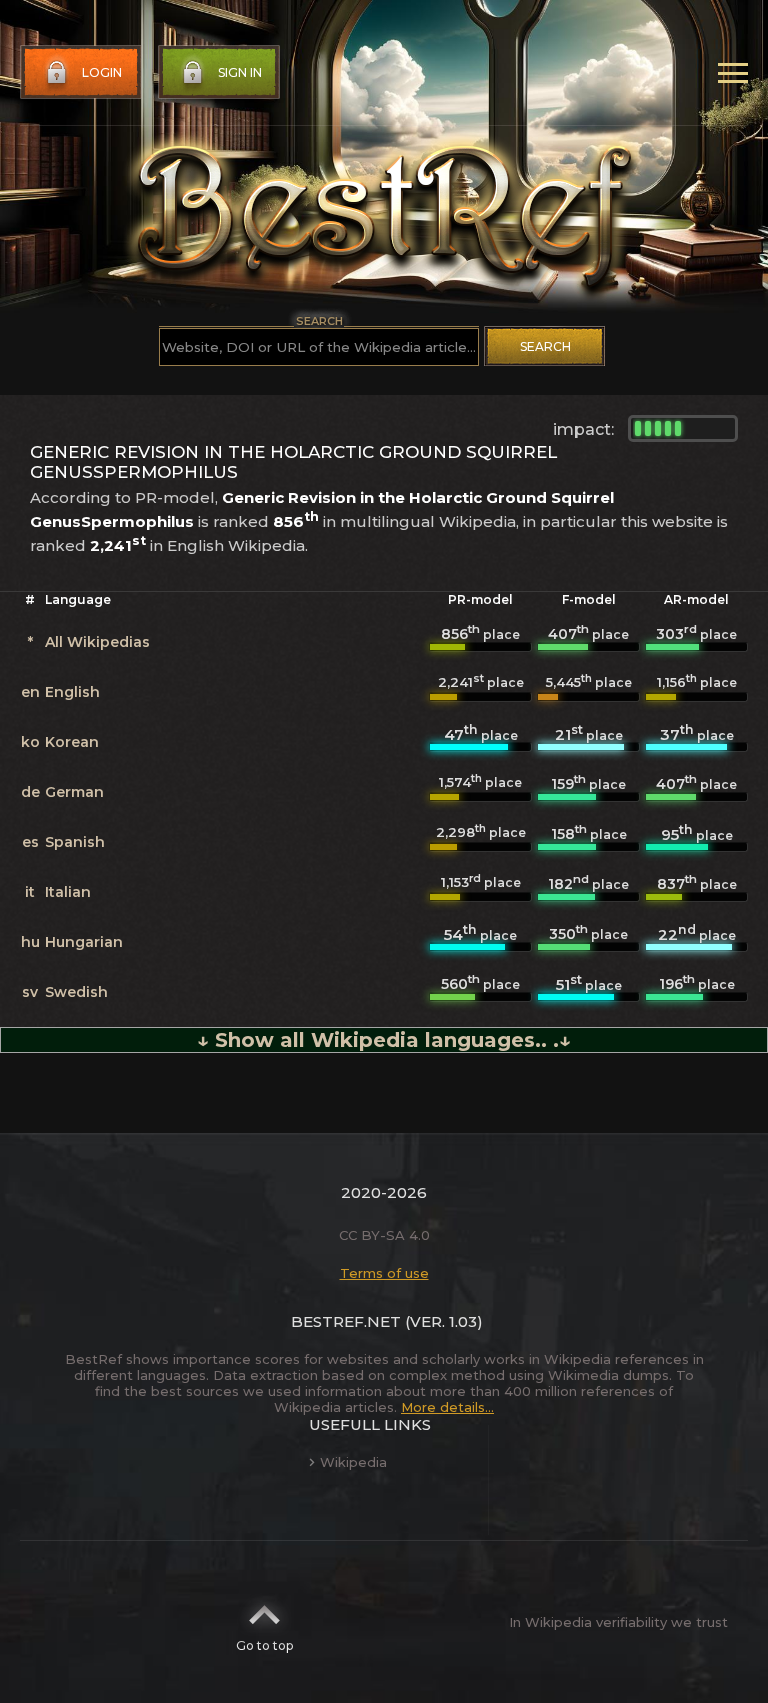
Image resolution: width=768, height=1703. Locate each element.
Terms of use (384, 1273)
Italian (68, 892)
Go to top (264, 1645)
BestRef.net (346, 1321)
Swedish (76, 992)
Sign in (240, 72)
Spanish (75, 842)
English (72, 692)
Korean (72, 742)
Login (102, 72)
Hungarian (84, 942)
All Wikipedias (97, 642)
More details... (447, 1407)
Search (545, 346)
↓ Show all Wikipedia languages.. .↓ (384, 1040)
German (74, 792)
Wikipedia (353, 1462)
